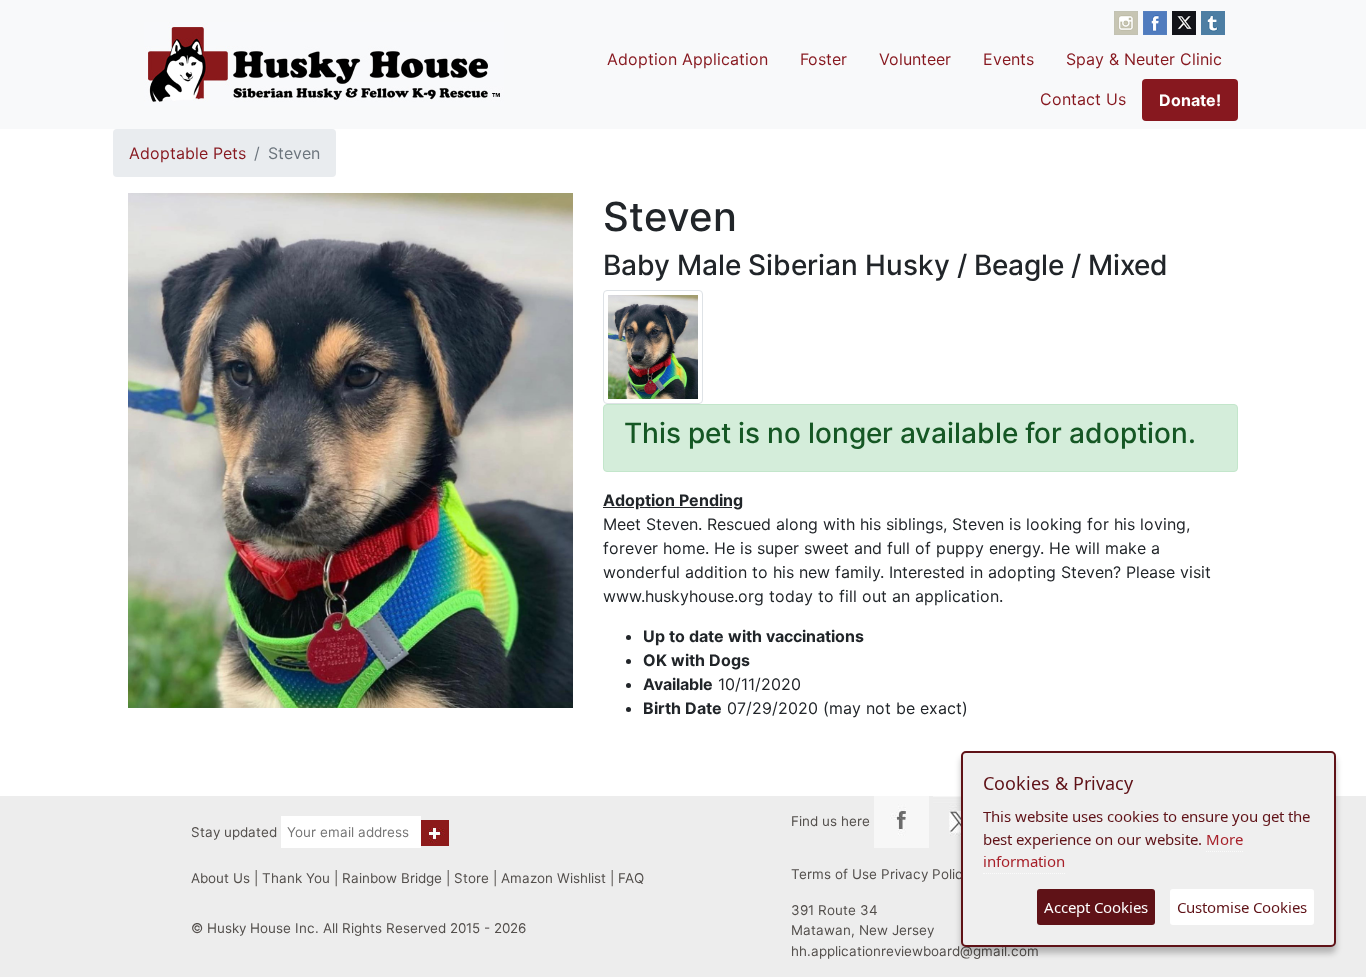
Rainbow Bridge (392, 878)
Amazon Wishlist (553, 878)
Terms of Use (834, 874)
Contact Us (1083, 99)
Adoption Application (687, 59)
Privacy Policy (925, 874)
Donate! (1190, 100)
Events (1008, 59)
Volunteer (915, 59)
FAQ (631, 878)
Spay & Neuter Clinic (1144, 59)
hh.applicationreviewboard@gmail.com (915, 951)
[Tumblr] (1213, 21)
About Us (220, 878)
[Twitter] (1186, 21)
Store (471, 878)
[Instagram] (1128, 21)
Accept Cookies (1096, 907)
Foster (823, 59)
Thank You (296, 878)
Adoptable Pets (187, 153)
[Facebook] (1157, 21)
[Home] (324, 64)
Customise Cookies (1242, 907)
